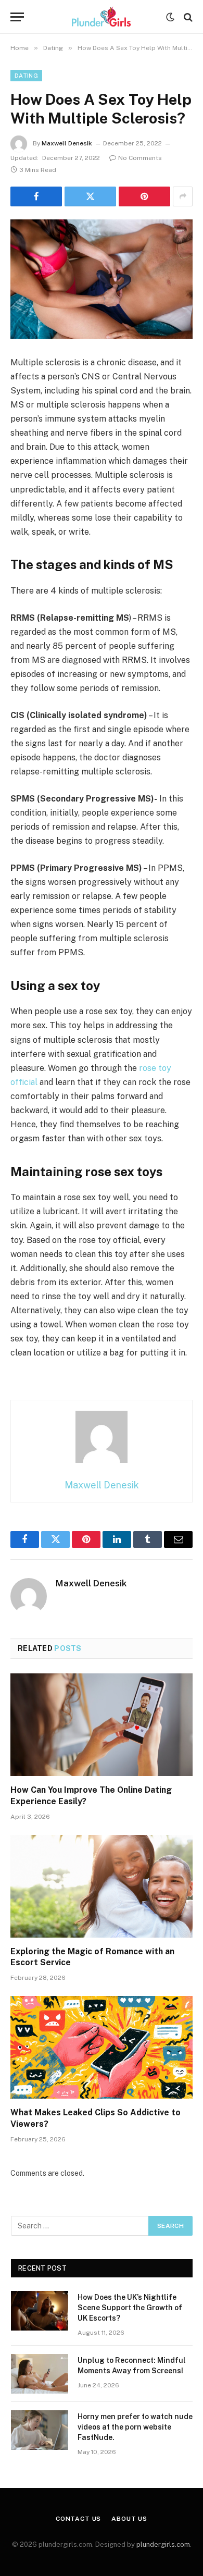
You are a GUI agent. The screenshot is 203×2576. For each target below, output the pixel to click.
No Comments (140, 158)
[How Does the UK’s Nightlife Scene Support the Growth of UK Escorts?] (40, 2311)
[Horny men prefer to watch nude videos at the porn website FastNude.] (40, 2430)
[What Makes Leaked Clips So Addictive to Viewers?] (102, 2047)
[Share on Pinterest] (144, 196)
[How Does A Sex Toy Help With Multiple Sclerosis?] (102, 279)
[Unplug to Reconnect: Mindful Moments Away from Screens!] (40, 2374)
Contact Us (78, 2519)
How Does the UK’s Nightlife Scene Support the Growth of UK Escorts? (130, 2308)
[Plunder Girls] (102, 17)
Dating (26, 76)
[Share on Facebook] (36, 196)
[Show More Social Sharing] (183, 196)
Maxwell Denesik (67, 143)
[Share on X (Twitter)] (90, 196)
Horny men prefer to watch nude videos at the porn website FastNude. (135, 2427)
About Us (129, 2519)
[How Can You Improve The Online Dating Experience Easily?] (102, 1725)
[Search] (187, 17)
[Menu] (17, 17)
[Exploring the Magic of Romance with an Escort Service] (102, 1886)
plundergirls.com (163, 2544)
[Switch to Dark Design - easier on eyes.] (170, 17)
